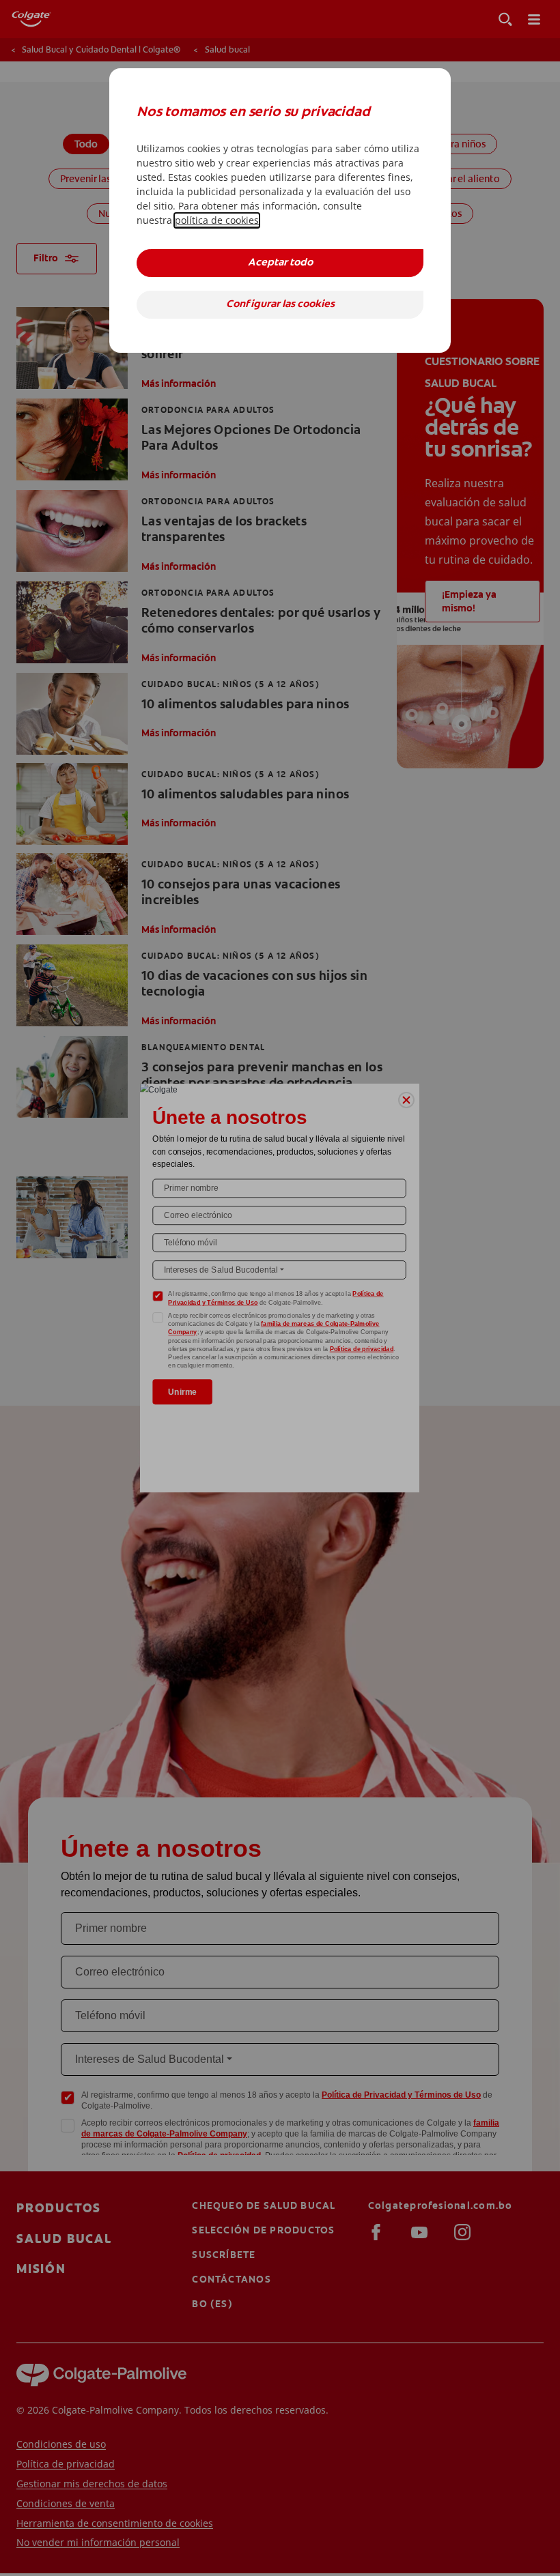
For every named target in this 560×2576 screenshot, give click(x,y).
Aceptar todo (280, 263)
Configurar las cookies (280, 305)
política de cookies (217, 220)
